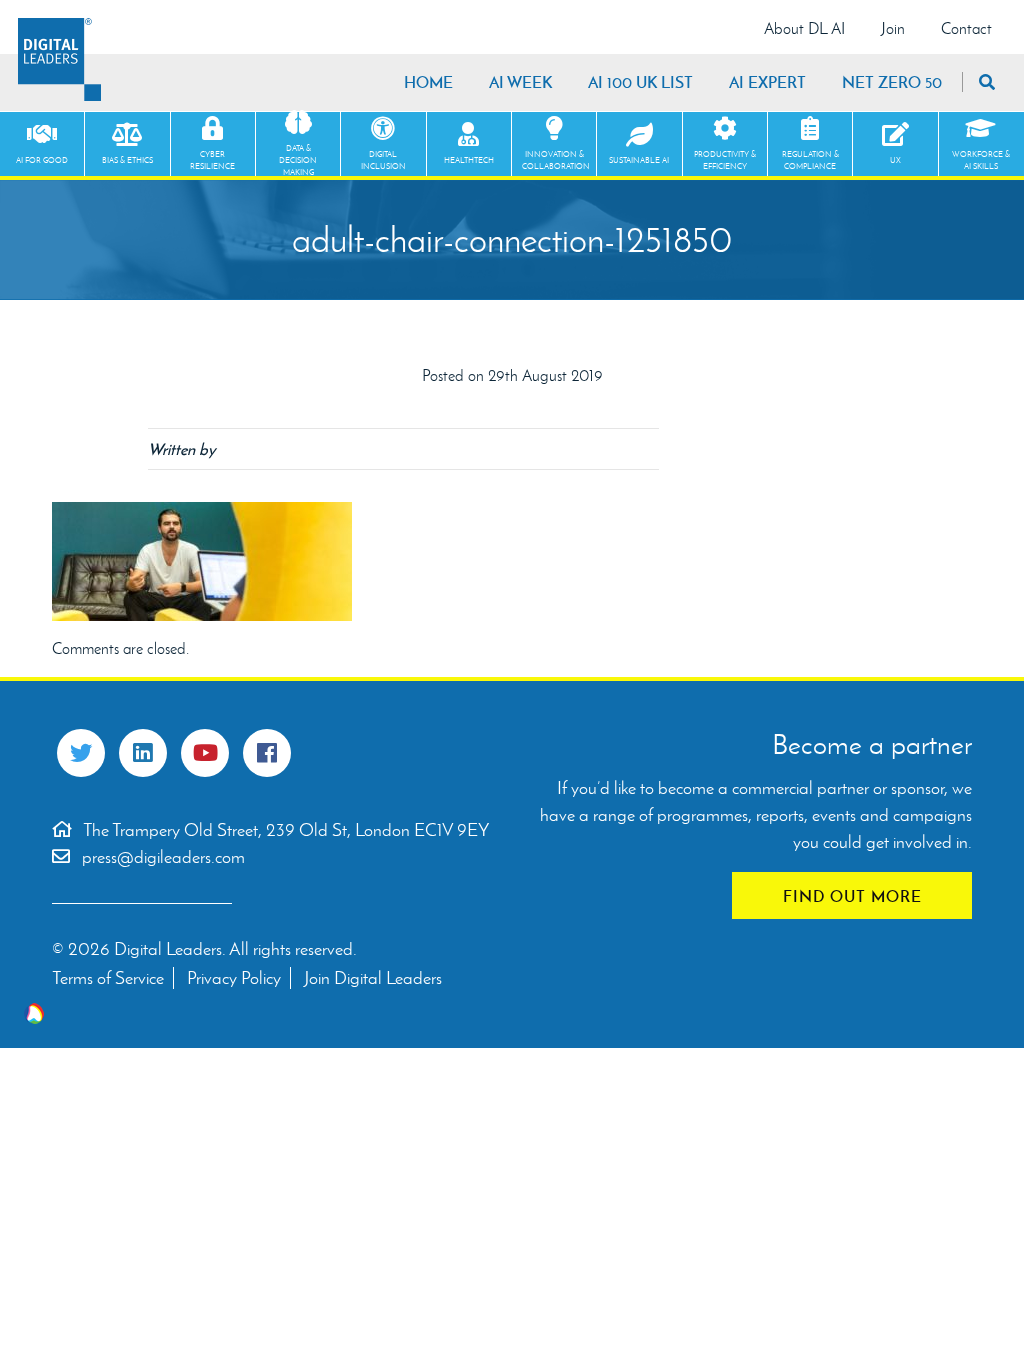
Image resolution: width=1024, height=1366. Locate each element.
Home (428, 82)
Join (893, 28)
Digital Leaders (59, 59)
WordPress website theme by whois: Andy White (34, 1013)
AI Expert (767, 82)
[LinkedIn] (143, 753)
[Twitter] (81, 753)
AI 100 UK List (640, 82)
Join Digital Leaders (373, 978)
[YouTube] (205, 753)
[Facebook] (267, 753)
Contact (966, 28)
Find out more (852, 896)
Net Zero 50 (892, 82)
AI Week (520, 82)
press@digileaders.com (163, 857)
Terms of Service (108, 978)
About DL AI (804, 28)
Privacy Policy (234, 978)
